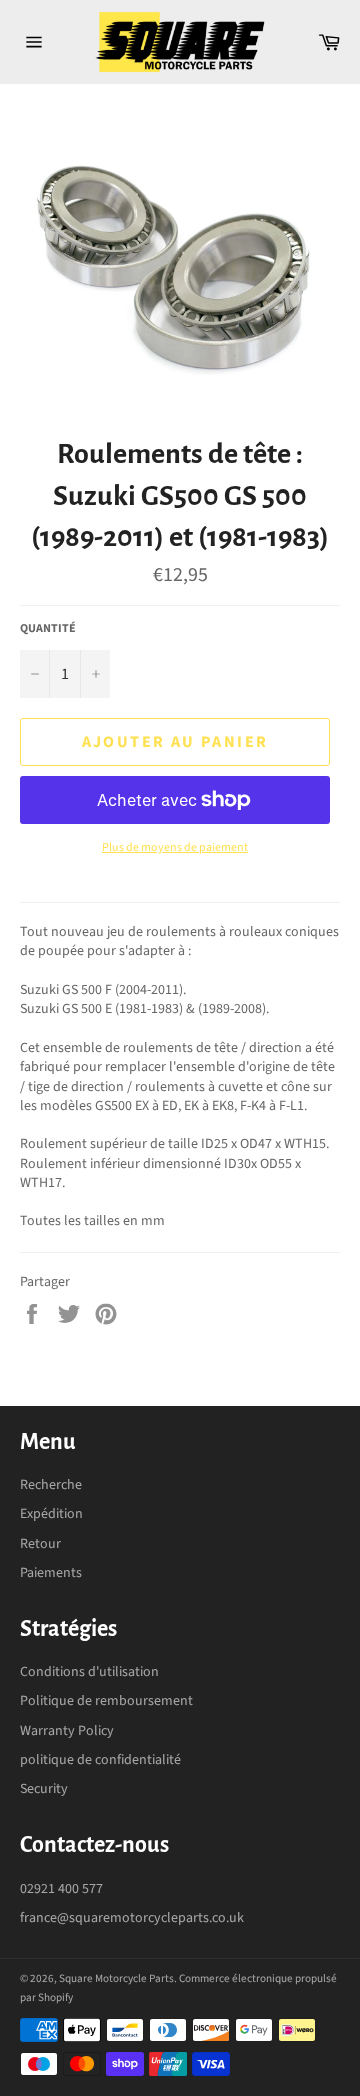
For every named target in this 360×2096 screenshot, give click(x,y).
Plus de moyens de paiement (175, 848)
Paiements (51, 1573)
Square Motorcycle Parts (116, 1978)
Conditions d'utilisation (89, 1672)
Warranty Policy (67, 1731)
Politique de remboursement (106, 1701)
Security (44, 1789)
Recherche (51, 1485)
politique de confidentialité (100, 1760)
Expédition (51, 1514)
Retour (40, 1544)
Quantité (48, 629)
